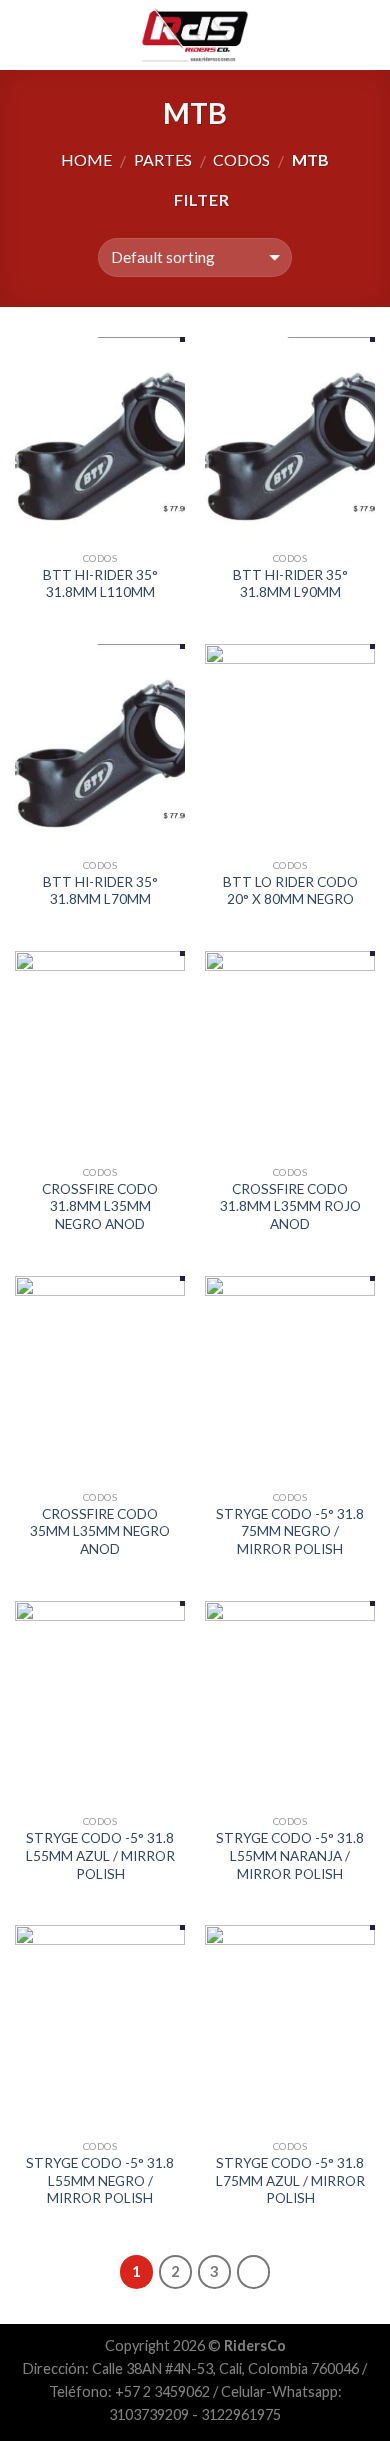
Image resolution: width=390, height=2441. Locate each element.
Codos (241, 159)
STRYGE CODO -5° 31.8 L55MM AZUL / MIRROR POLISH (100, 1855)
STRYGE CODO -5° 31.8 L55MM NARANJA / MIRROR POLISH (290, 1855)
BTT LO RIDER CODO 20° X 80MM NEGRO (290, 891)
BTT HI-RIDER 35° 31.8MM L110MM (100, 584)
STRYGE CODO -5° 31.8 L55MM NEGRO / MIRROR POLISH (100, 2180)
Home (86, 159)
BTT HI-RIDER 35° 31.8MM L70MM (100, 891)
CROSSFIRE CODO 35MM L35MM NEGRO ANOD (100, 1531)
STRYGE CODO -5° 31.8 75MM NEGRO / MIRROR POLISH (290, 1531)
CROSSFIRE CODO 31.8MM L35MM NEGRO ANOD (100, 1206)
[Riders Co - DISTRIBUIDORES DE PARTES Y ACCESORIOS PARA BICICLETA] (195, 35)
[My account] (331, 35)
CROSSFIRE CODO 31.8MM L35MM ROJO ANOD (290, 1206)
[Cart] (365, 35)
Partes (163, 159)
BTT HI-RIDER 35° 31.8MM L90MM (290, 584)
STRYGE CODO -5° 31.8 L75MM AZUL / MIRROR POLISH (290, 2180)
